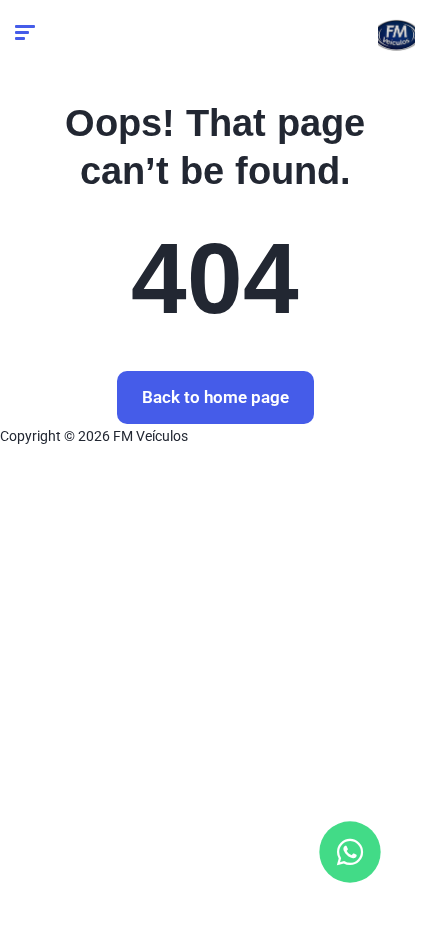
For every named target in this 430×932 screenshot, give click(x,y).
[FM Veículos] (396, 35)
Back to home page (215, 397)
